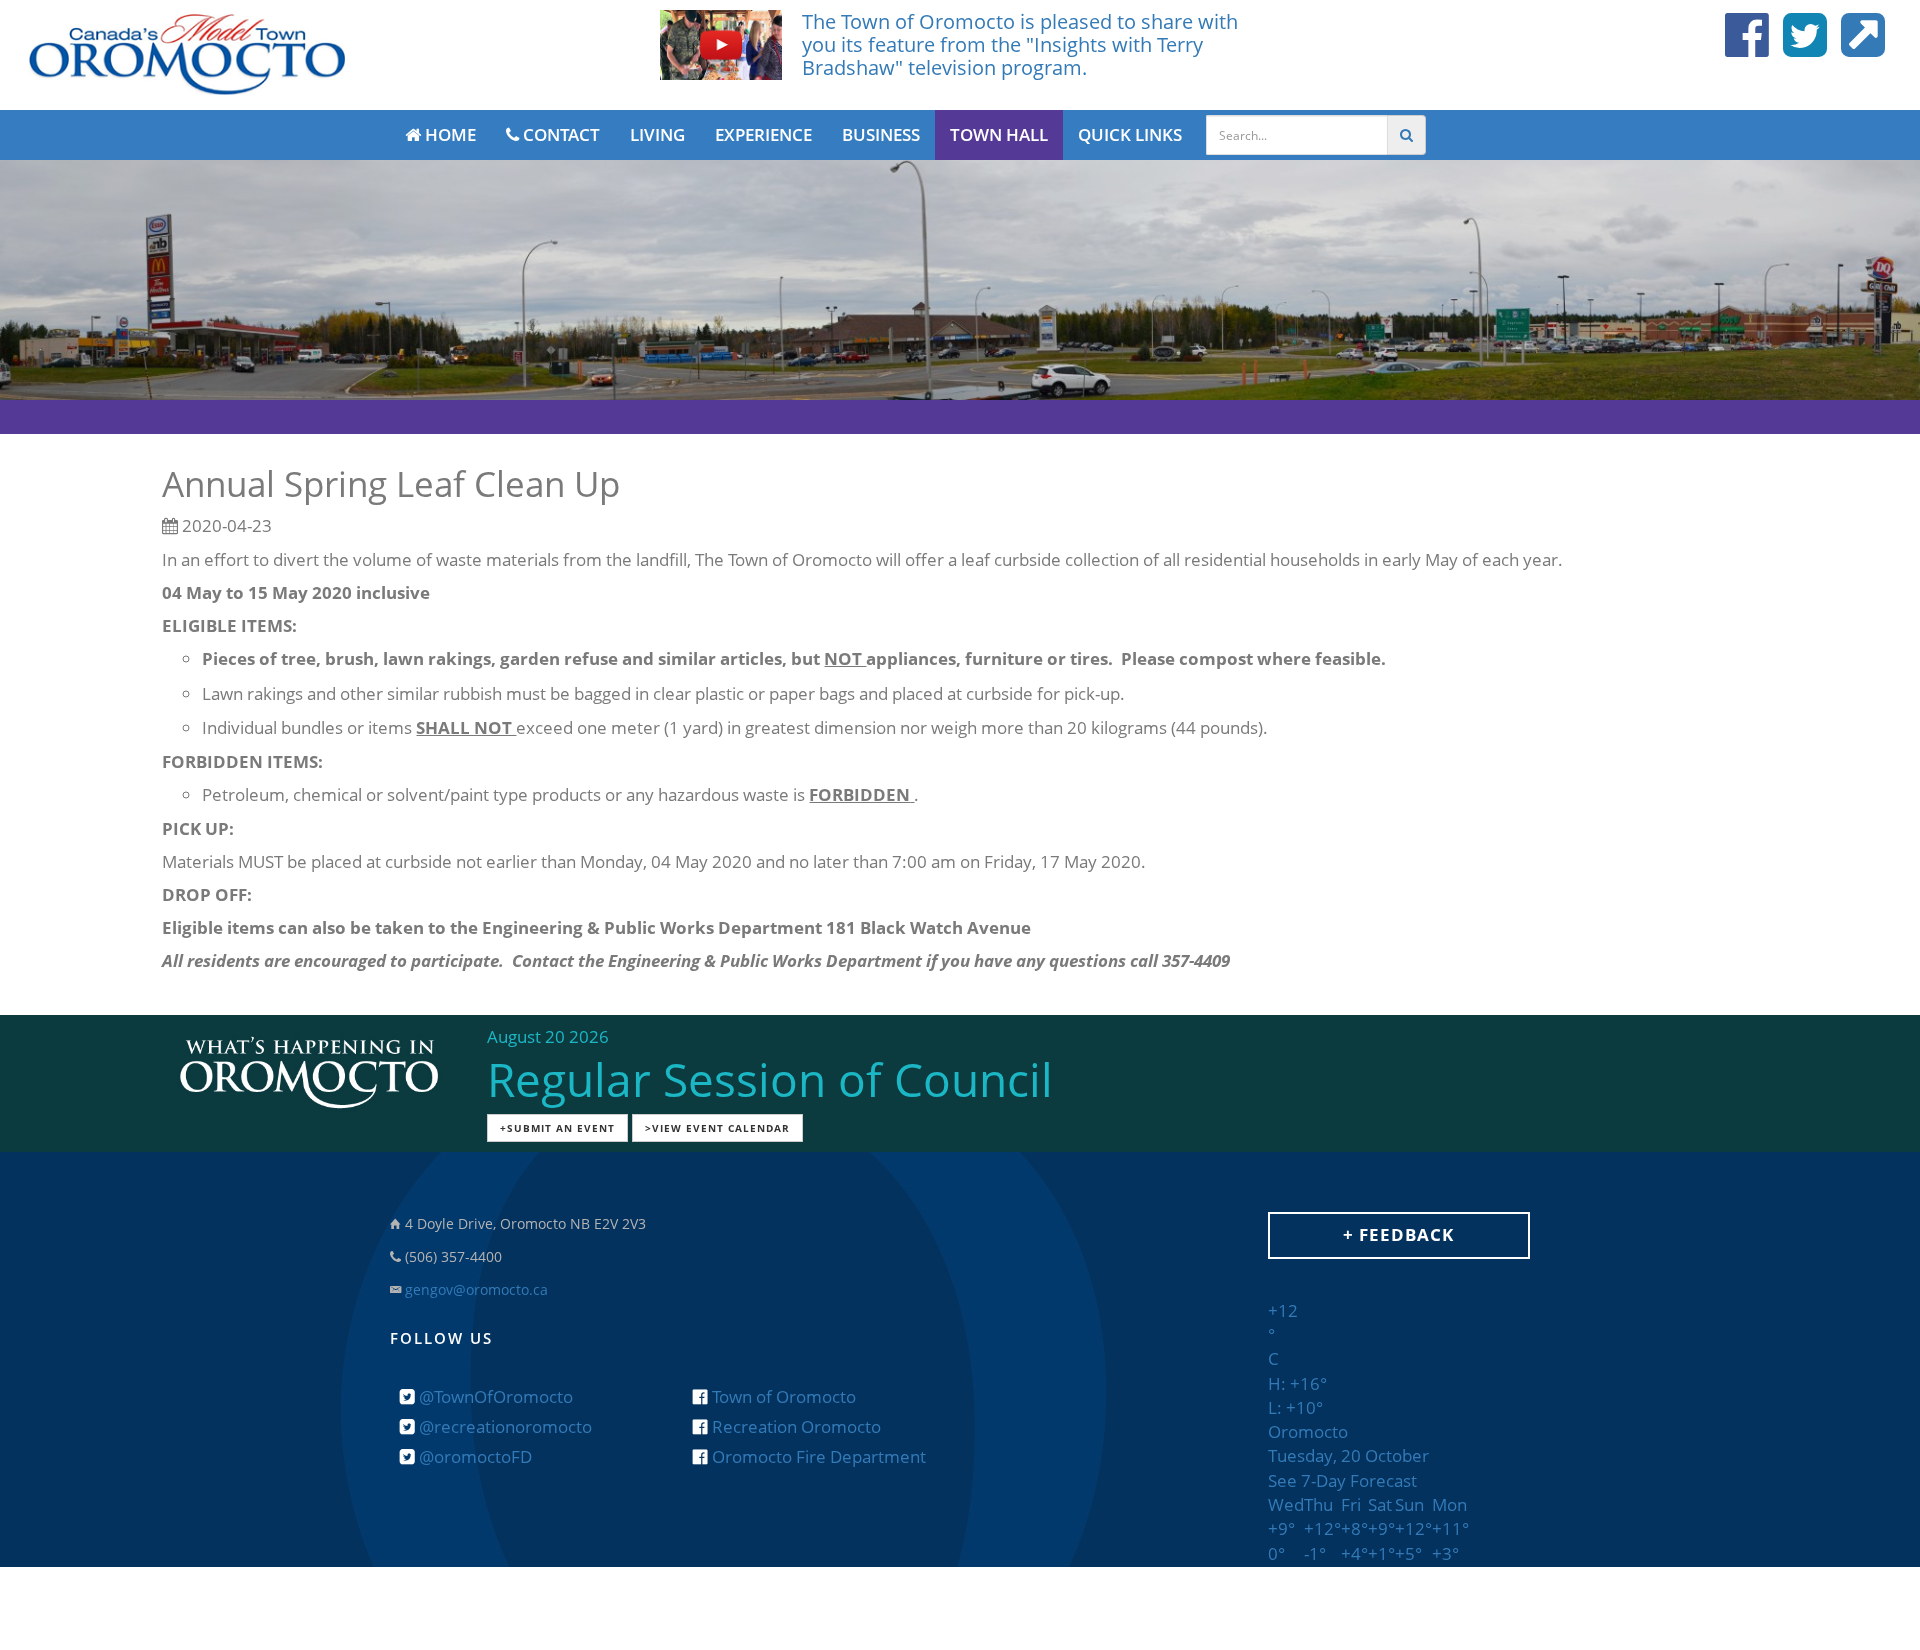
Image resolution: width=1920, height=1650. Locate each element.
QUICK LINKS (1130, 134)
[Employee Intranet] (1858, 46)
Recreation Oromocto (794, 1426)
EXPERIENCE (763, 134)
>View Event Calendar (717, 1128)
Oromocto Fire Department (817, 1456)
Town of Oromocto (782, 1396)
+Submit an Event (557, 1128)
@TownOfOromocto (494, 1396)
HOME (448, 134)
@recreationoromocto (503, 1426)
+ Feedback (1398, 1234)
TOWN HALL (999, 134)
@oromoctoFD (473, 1456)
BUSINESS (881, 134)
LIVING (657, 134)
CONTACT (559, 134)
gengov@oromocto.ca (476, 1289)
